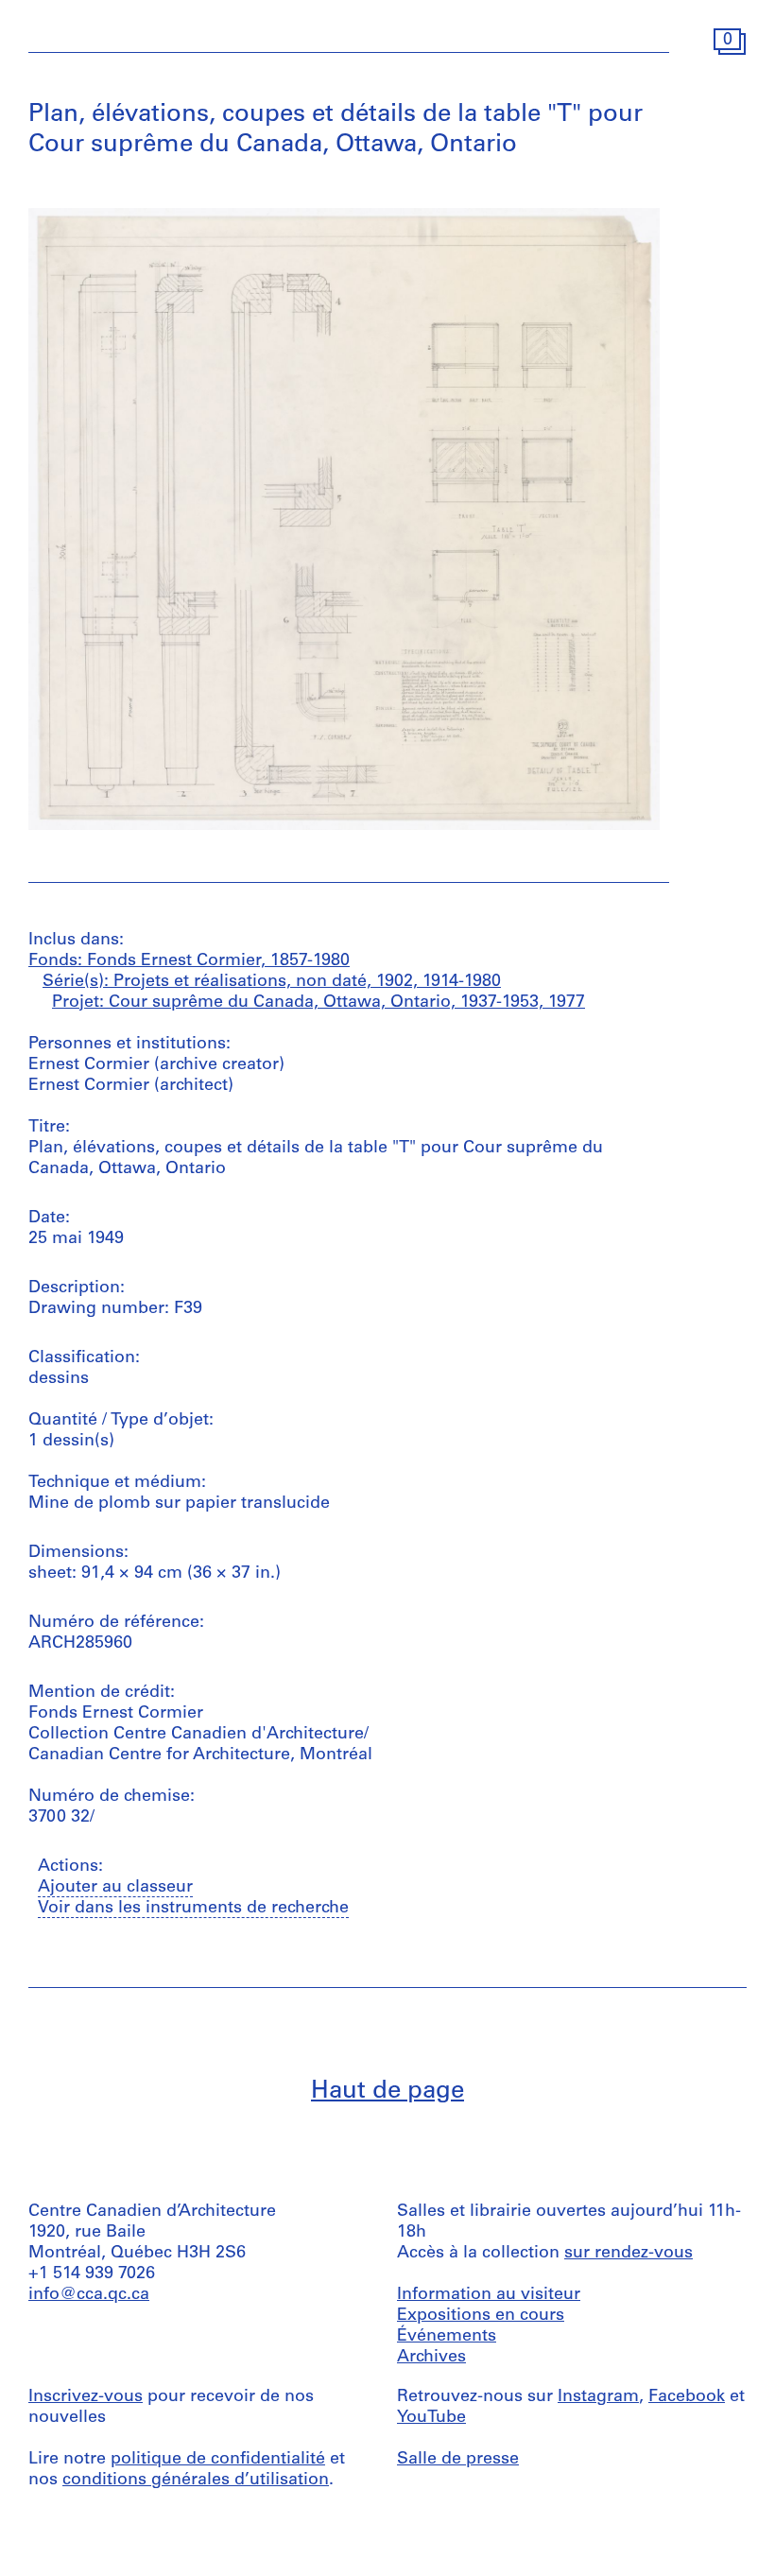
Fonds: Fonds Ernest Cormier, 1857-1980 (189, 961)
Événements (447, 2337)
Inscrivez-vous (86, 2397)
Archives (431, 2358)
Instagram (598, 2397)
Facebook (687, 2397)
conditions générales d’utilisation (196, 2481)
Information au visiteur (489, 2295)
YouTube (431, 2418)
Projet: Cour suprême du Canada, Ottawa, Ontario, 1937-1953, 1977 (319, 1003)
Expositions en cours (481, 2316)
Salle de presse (458, 2460)
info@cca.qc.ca (89, 2295)
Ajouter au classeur (115, 1888)
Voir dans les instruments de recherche (193, 1909)
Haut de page (387, 2092)
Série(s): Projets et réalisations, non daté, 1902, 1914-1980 (272, 982)
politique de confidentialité (218, 2460)
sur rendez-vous (629, 2254)
